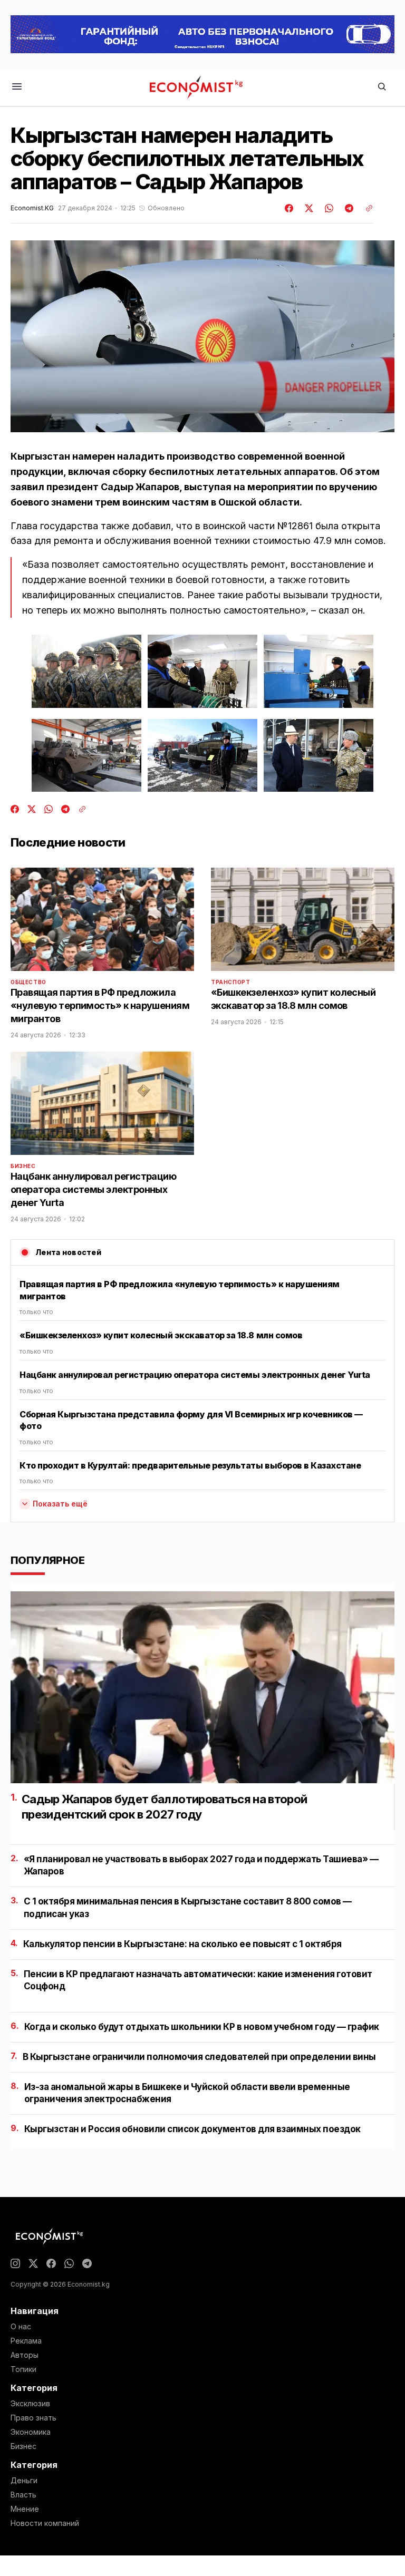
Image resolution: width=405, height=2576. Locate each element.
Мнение (25, 2509)
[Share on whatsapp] (327, 208)
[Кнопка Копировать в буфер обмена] (365, 208)
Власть (23, 2495)
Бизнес (23, 1166)
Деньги (24, 2481)
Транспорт (230, 982)
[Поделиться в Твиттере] (307, 208)
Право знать (33, 2418)
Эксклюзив (30, 2404)
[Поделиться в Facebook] (290, 208)
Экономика (31, 2432)
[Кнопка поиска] (382, 87)
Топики (23, 2369)
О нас (21, 2327)
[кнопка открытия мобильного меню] (17, 87)
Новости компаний (45, 2523)
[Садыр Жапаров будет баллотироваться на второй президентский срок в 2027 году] (202, 1687)
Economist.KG (32, 208)
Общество (28, 982)
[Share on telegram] (348, 208)
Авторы (25, 2355)
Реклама (26, 2341)
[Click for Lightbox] (86, 671)
